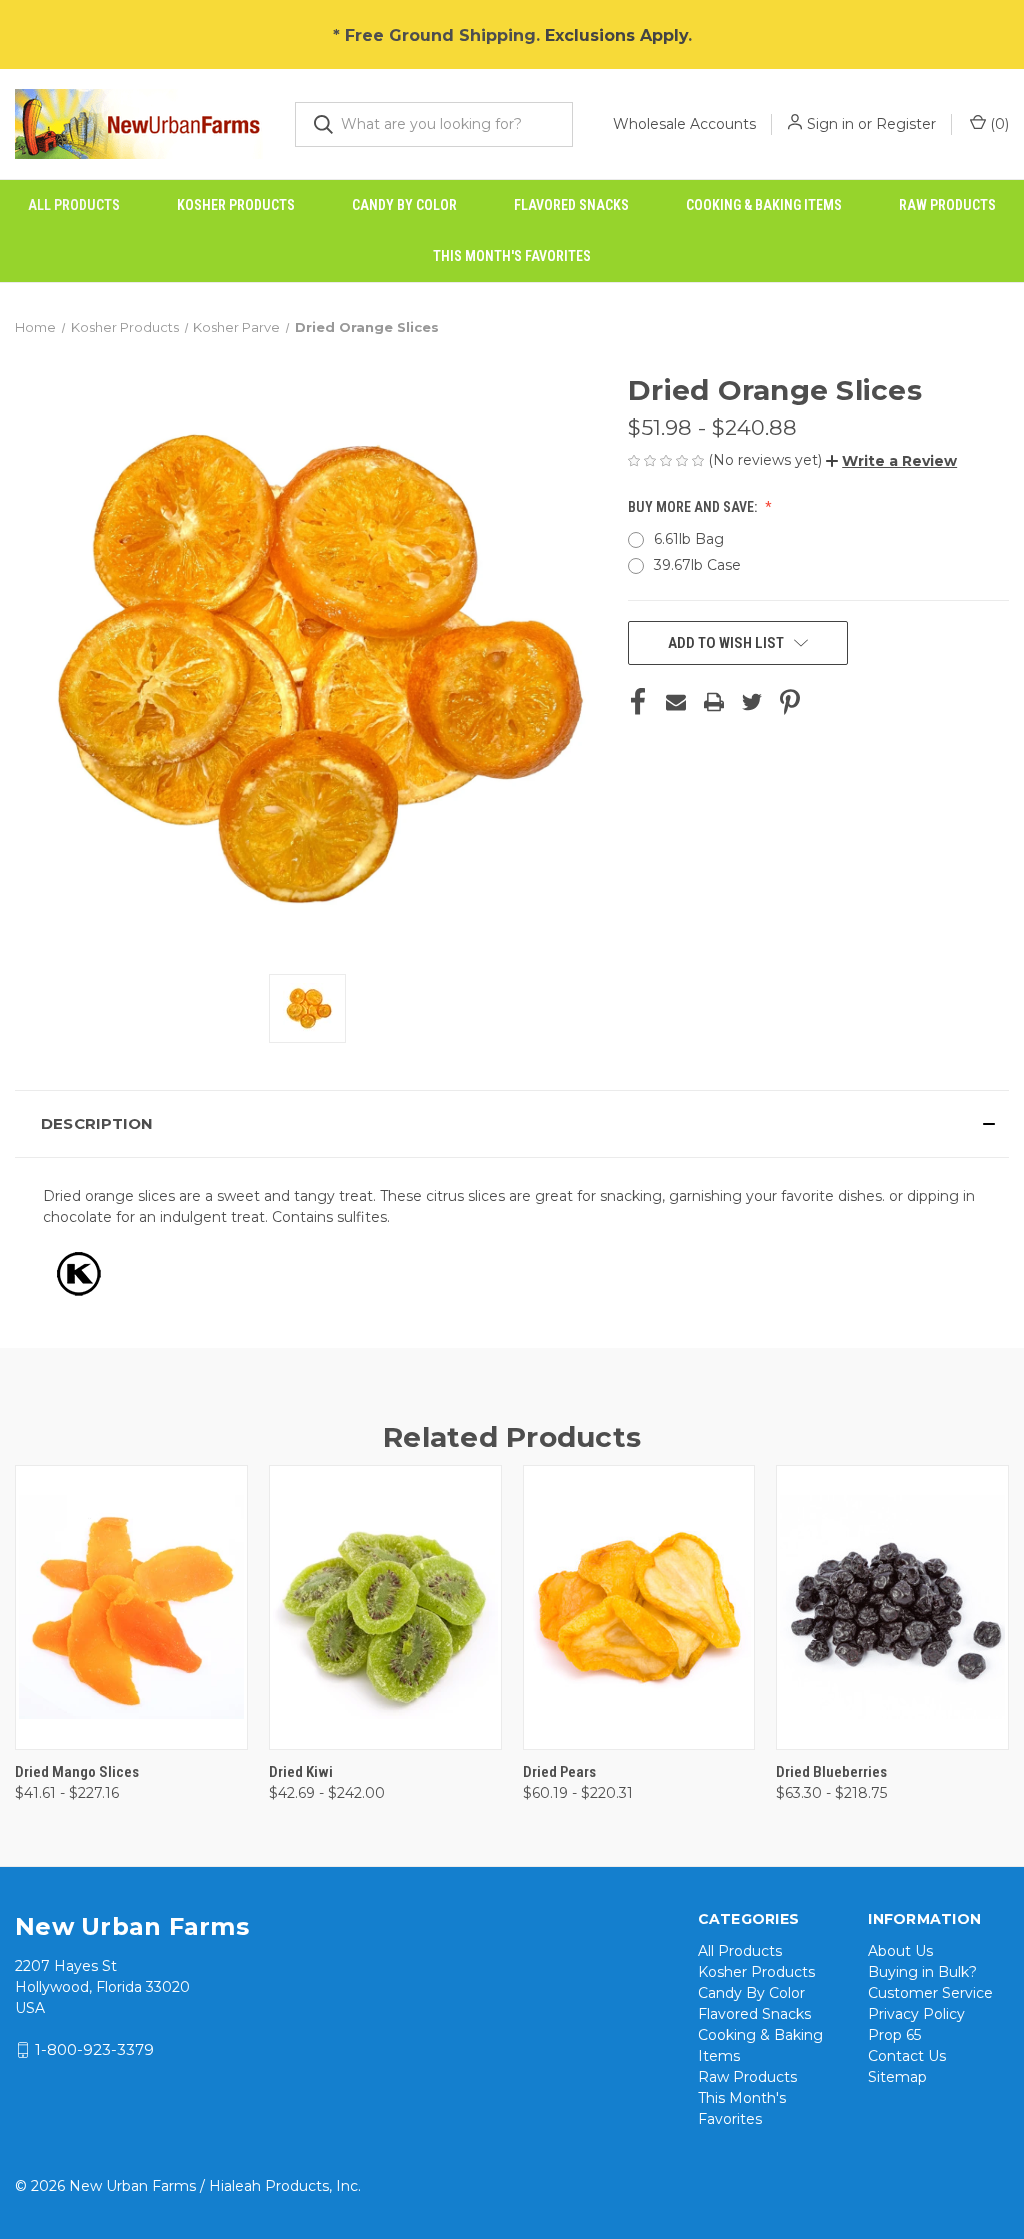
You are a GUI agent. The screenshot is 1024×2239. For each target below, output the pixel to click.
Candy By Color (404, 205)
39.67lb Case (697, 565)
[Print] (714, 702)
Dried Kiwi (301, 1772)
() (997, 124)
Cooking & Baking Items (764, 205)
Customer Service (930, 1993)
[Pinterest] (790, 702)
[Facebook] (638, 702)
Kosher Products (236, 205)
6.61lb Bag (689, 539)
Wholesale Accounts (684, 124)
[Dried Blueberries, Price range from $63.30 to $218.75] (892, 1607)
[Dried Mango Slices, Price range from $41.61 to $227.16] (131, 1607)
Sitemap (897, 2077)
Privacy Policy (916, 2014)
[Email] (676, 702)
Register (906, 124)
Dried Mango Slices (77, 1772)
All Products (74, 205)
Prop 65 (894, 2035)
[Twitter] (752, 702)
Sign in (830, 124)
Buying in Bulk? (922, 1972)
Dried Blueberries (831, 1772)
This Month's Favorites (512, 256)
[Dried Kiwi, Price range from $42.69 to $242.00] (385, 1607)
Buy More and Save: (694, 507)
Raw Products (947, 205)
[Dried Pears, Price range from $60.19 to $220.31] (639, 1607)
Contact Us (907, 2056)
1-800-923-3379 (94, 2049)
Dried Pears (559, 1772)
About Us (900, 1951)
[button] (891, 461)
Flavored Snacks (571, 205)
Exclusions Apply (616, 35)
